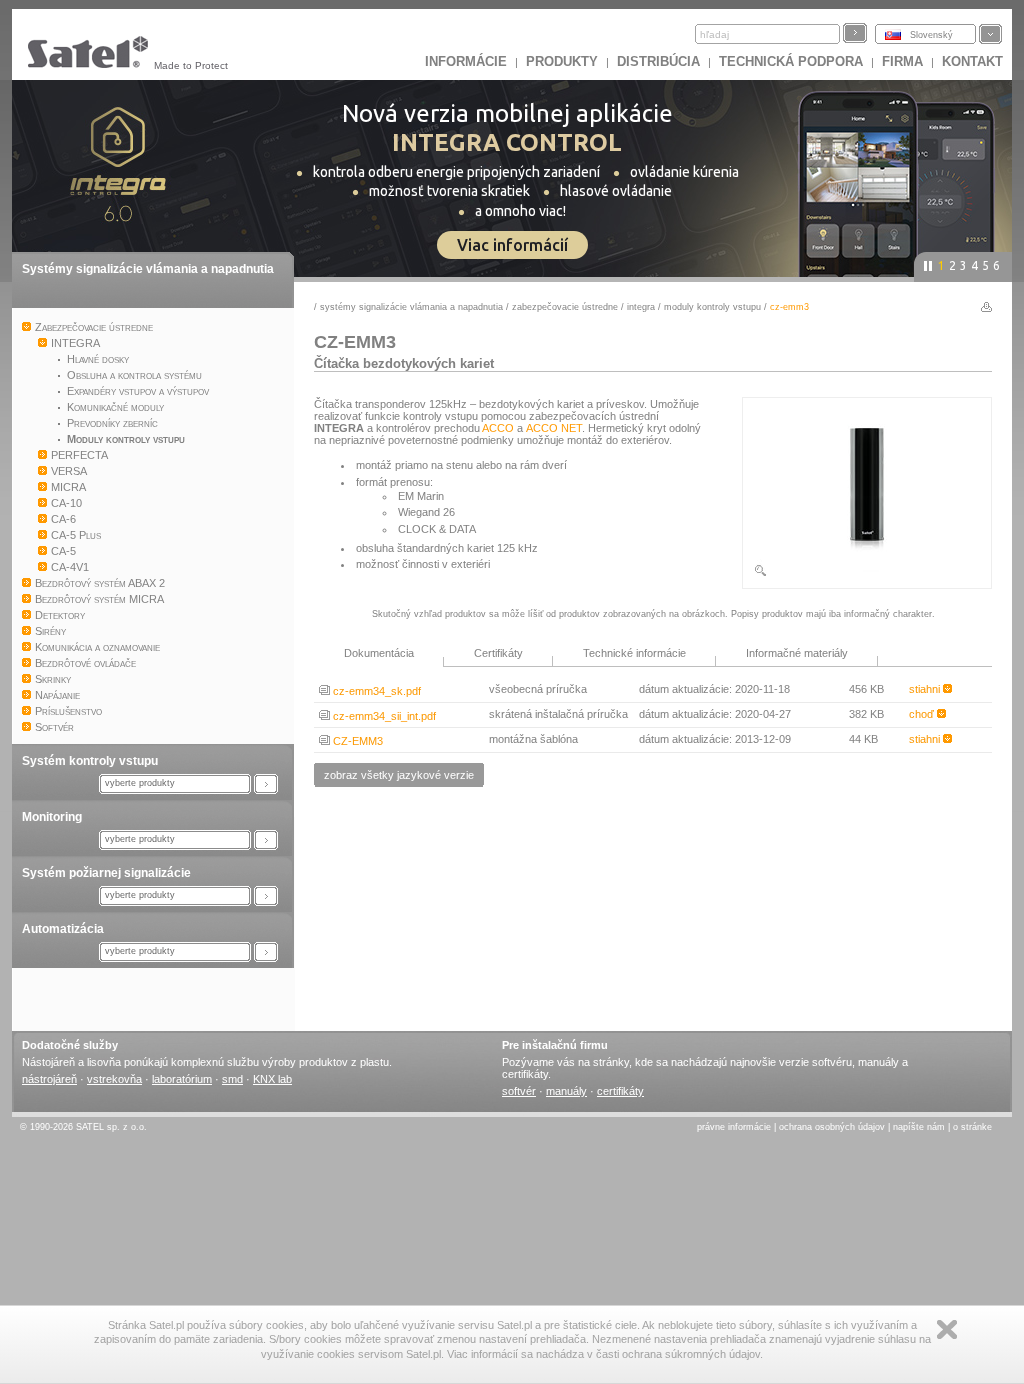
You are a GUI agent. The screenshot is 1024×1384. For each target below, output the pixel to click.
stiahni (926, 689)
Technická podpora (791, 61)
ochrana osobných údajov (832, 1127)
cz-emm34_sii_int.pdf (383, 716)
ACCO (498, 428)
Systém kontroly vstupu (90, 761)
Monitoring (52, 817)
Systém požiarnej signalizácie (106, 873)
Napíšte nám (919, 1127)
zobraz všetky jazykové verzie (399, 775)
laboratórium (182, 1079)
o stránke (972, 1127)
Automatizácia (63, 929)
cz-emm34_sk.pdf (375, 691)
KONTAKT (972, 61)
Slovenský (931, 35)
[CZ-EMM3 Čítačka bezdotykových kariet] (867, 574)
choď (923, 714)
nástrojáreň (49, 1079)
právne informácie (734, 1127)
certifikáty (620, 1091)
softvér (519, 1091)
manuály (566, 1091)
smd (232, 1079)
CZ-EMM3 (356, 741)
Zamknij (947, 1329)
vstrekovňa (114, 1079)
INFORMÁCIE (466, 61)
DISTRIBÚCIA (658, 61)
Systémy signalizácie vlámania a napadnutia (148, 269)
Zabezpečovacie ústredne (565, 307)
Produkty (562, 61)
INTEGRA (641, 307)
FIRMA (902, 61)
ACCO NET (554, 428)
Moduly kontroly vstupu (712, 307)
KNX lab (272, 1079)
